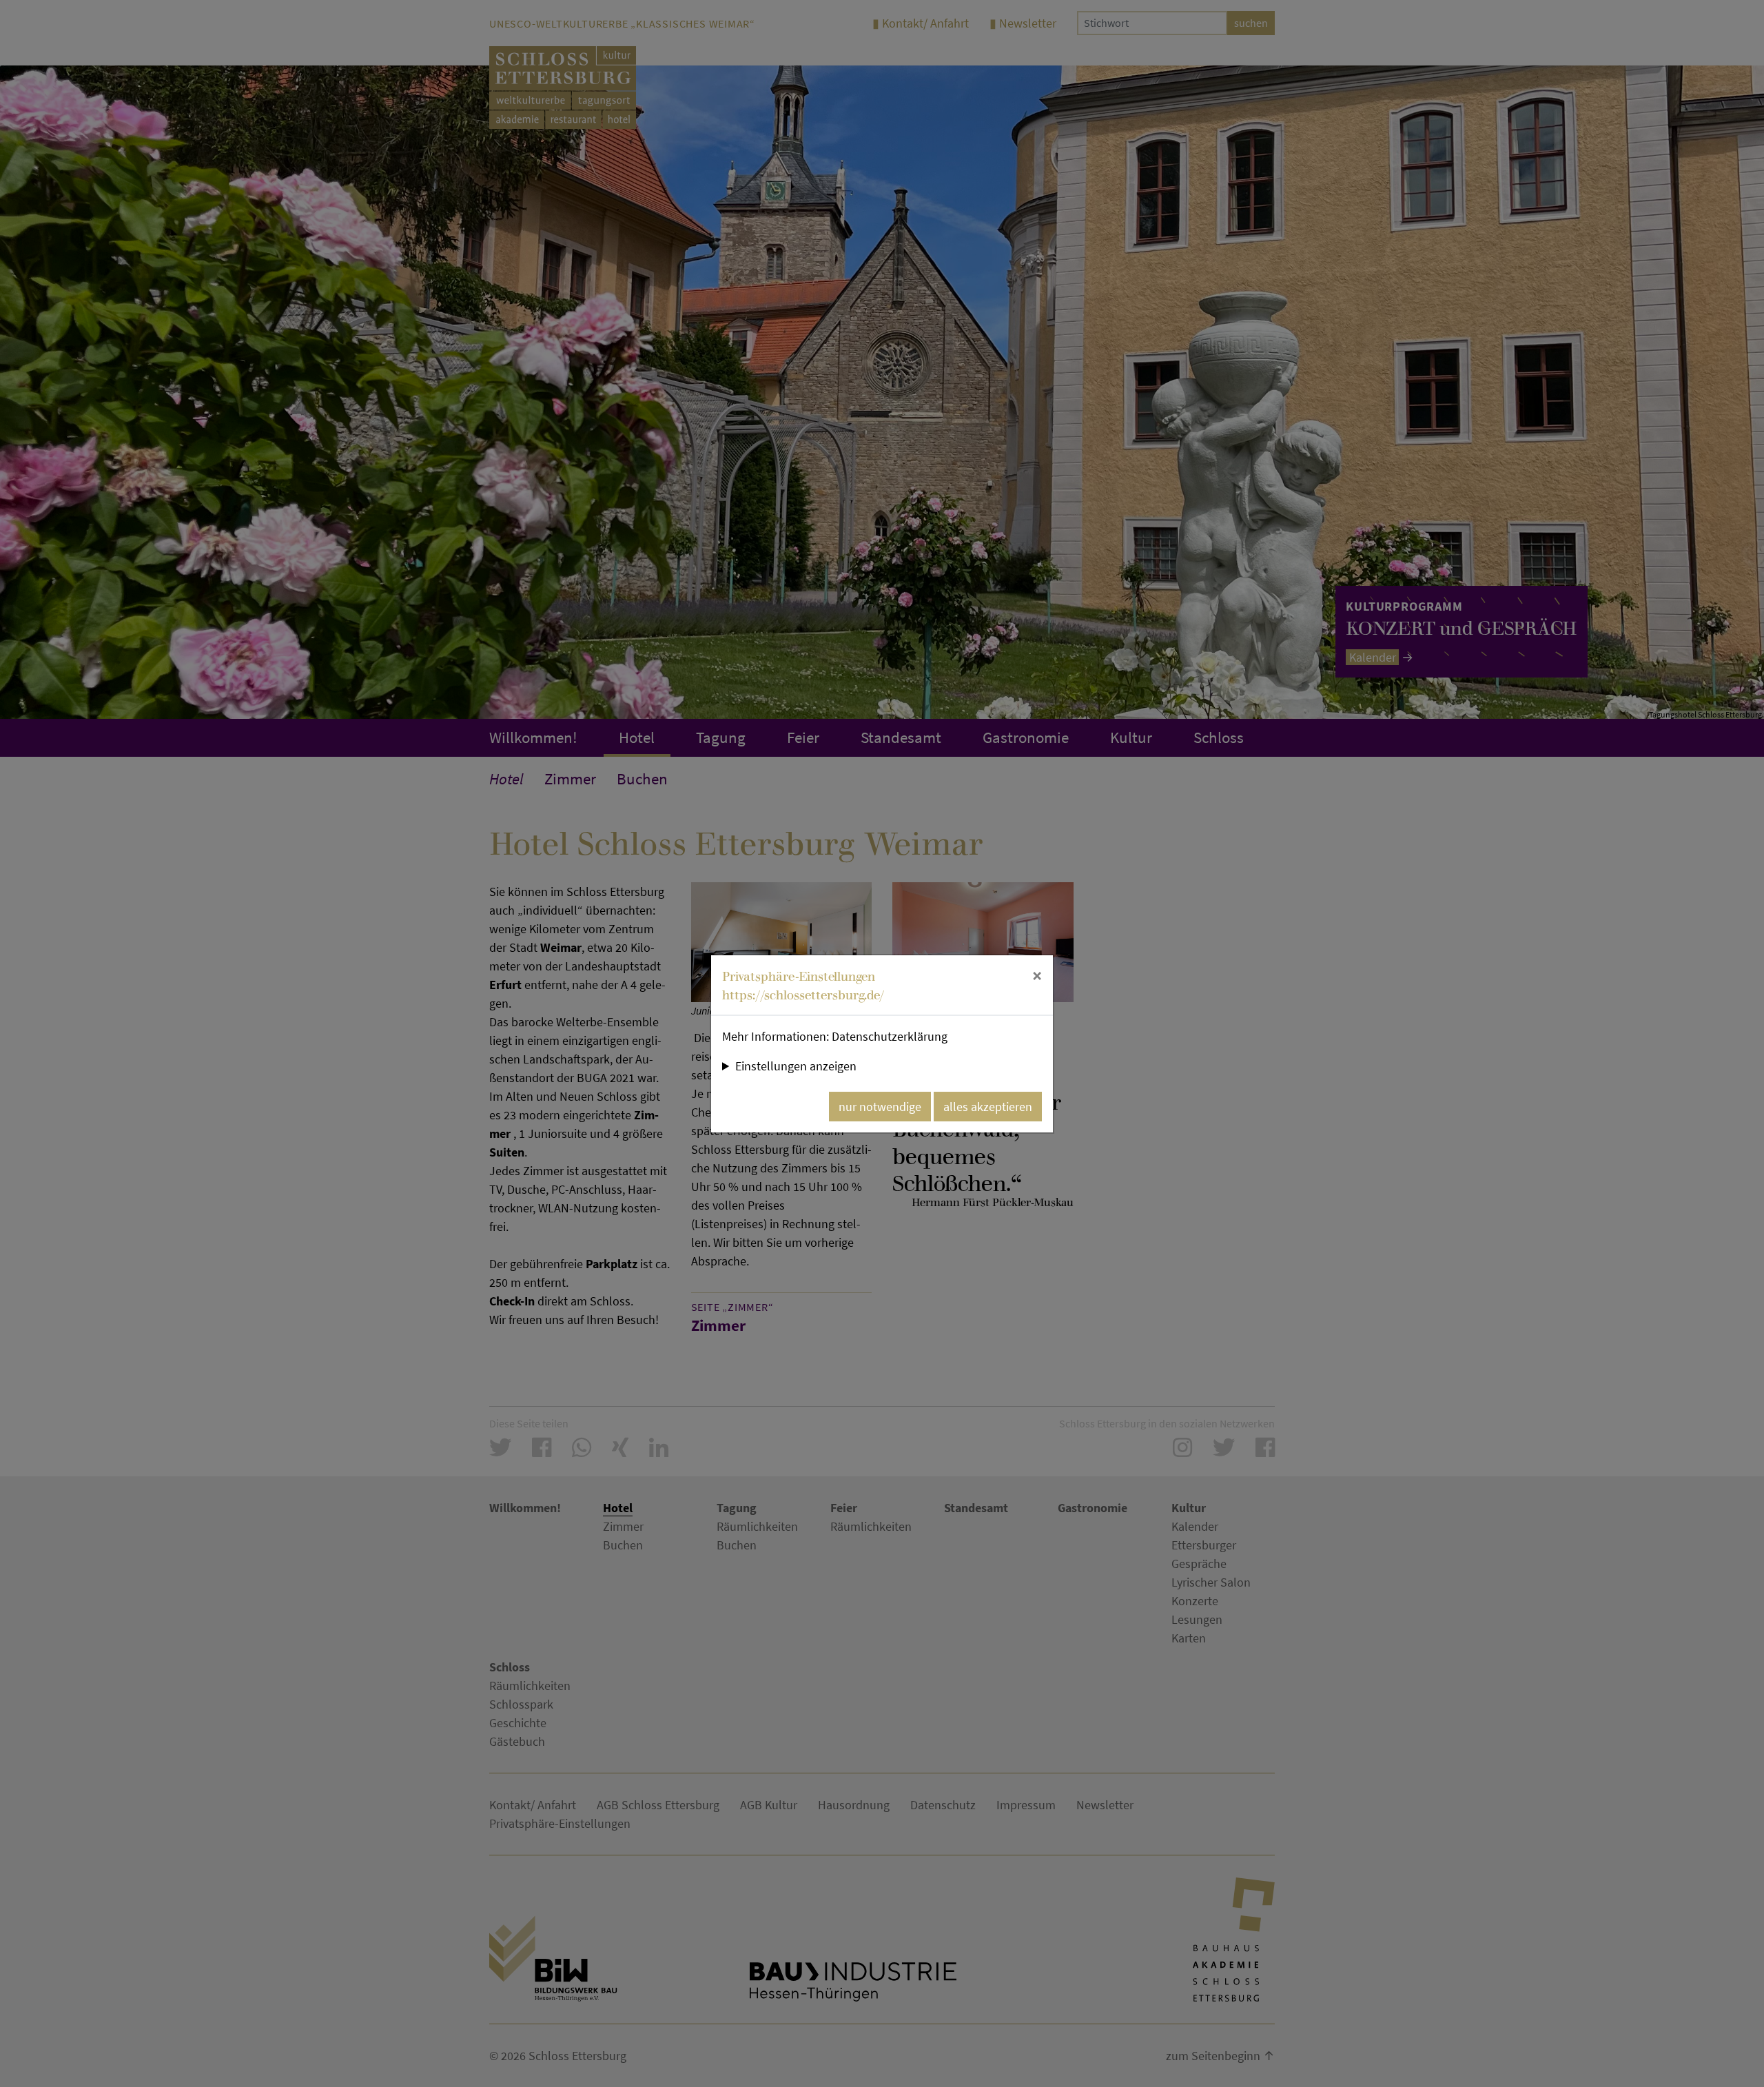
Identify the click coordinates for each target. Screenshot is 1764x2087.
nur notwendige (880, 1107)
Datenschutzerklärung (890, 1036)
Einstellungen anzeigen (796, 1066)
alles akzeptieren (988, 1107)
